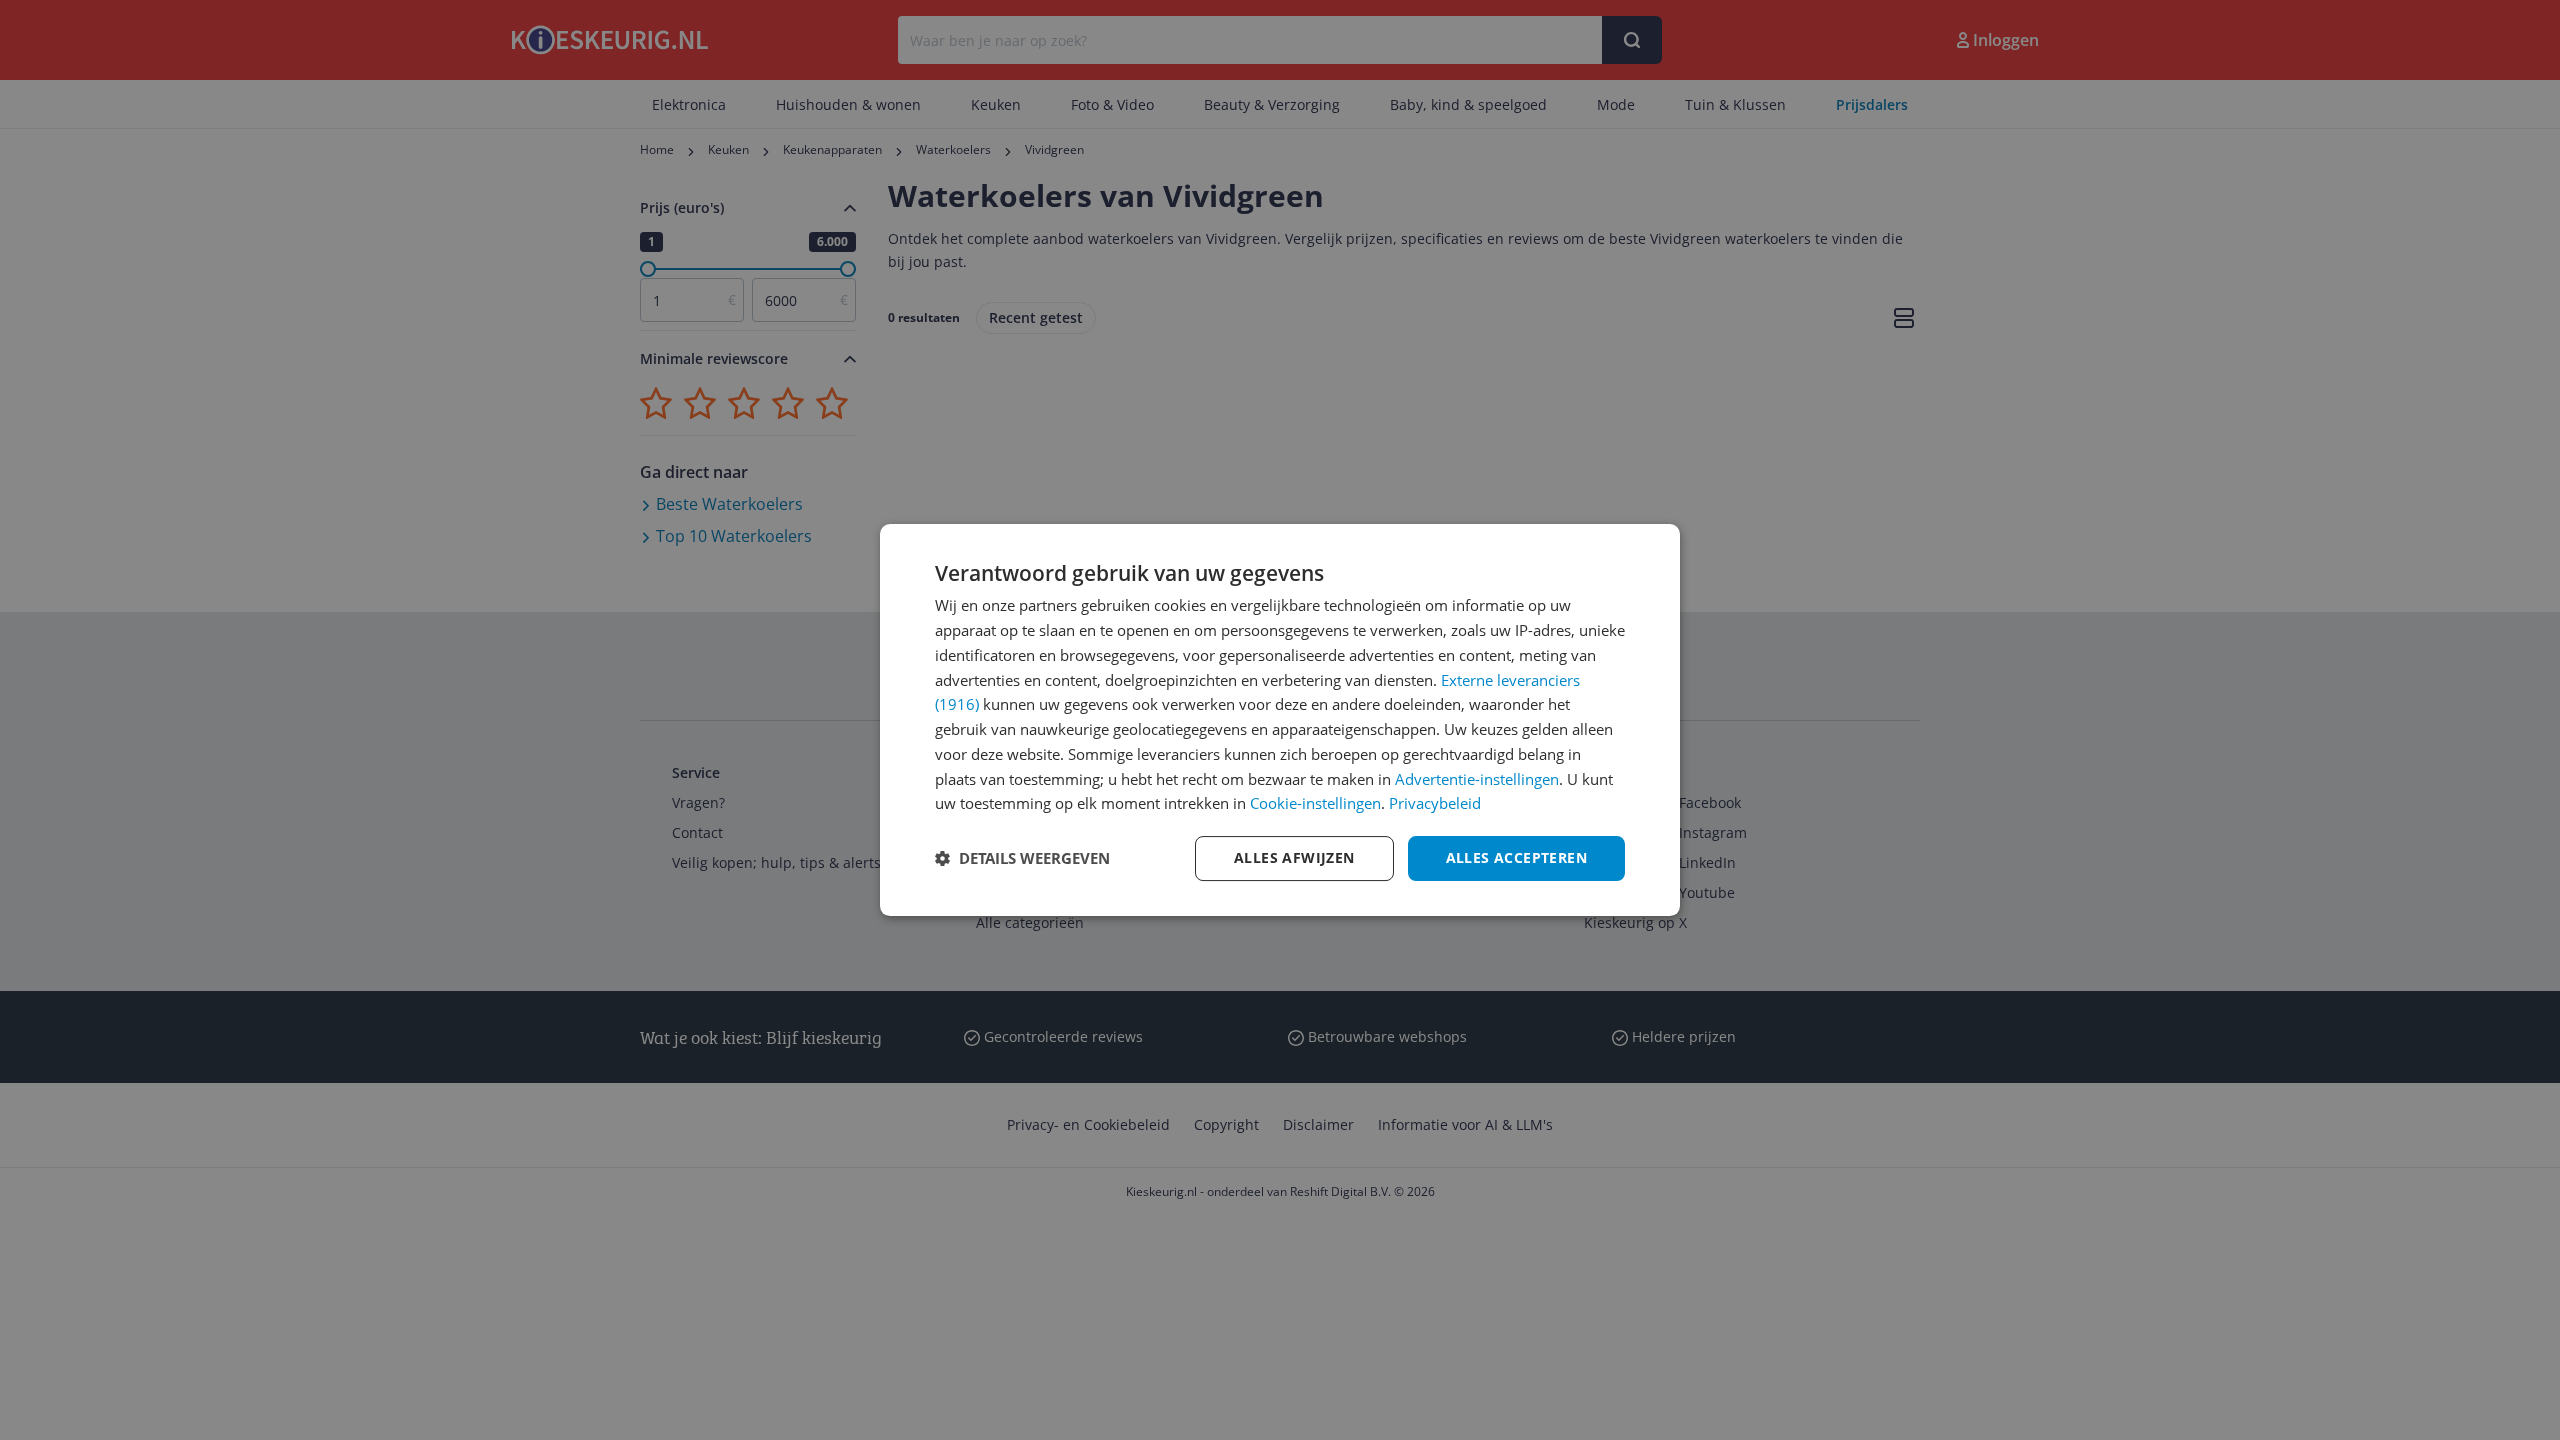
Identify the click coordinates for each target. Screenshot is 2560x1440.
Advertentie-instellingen (1477, 779)
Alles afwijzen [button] (1294, 857)
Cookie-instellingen (1315, 803)
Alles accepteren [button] (1516, 857)
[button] (1022, 859)
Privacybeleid (1435, 803)
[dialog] (1280, 720)
